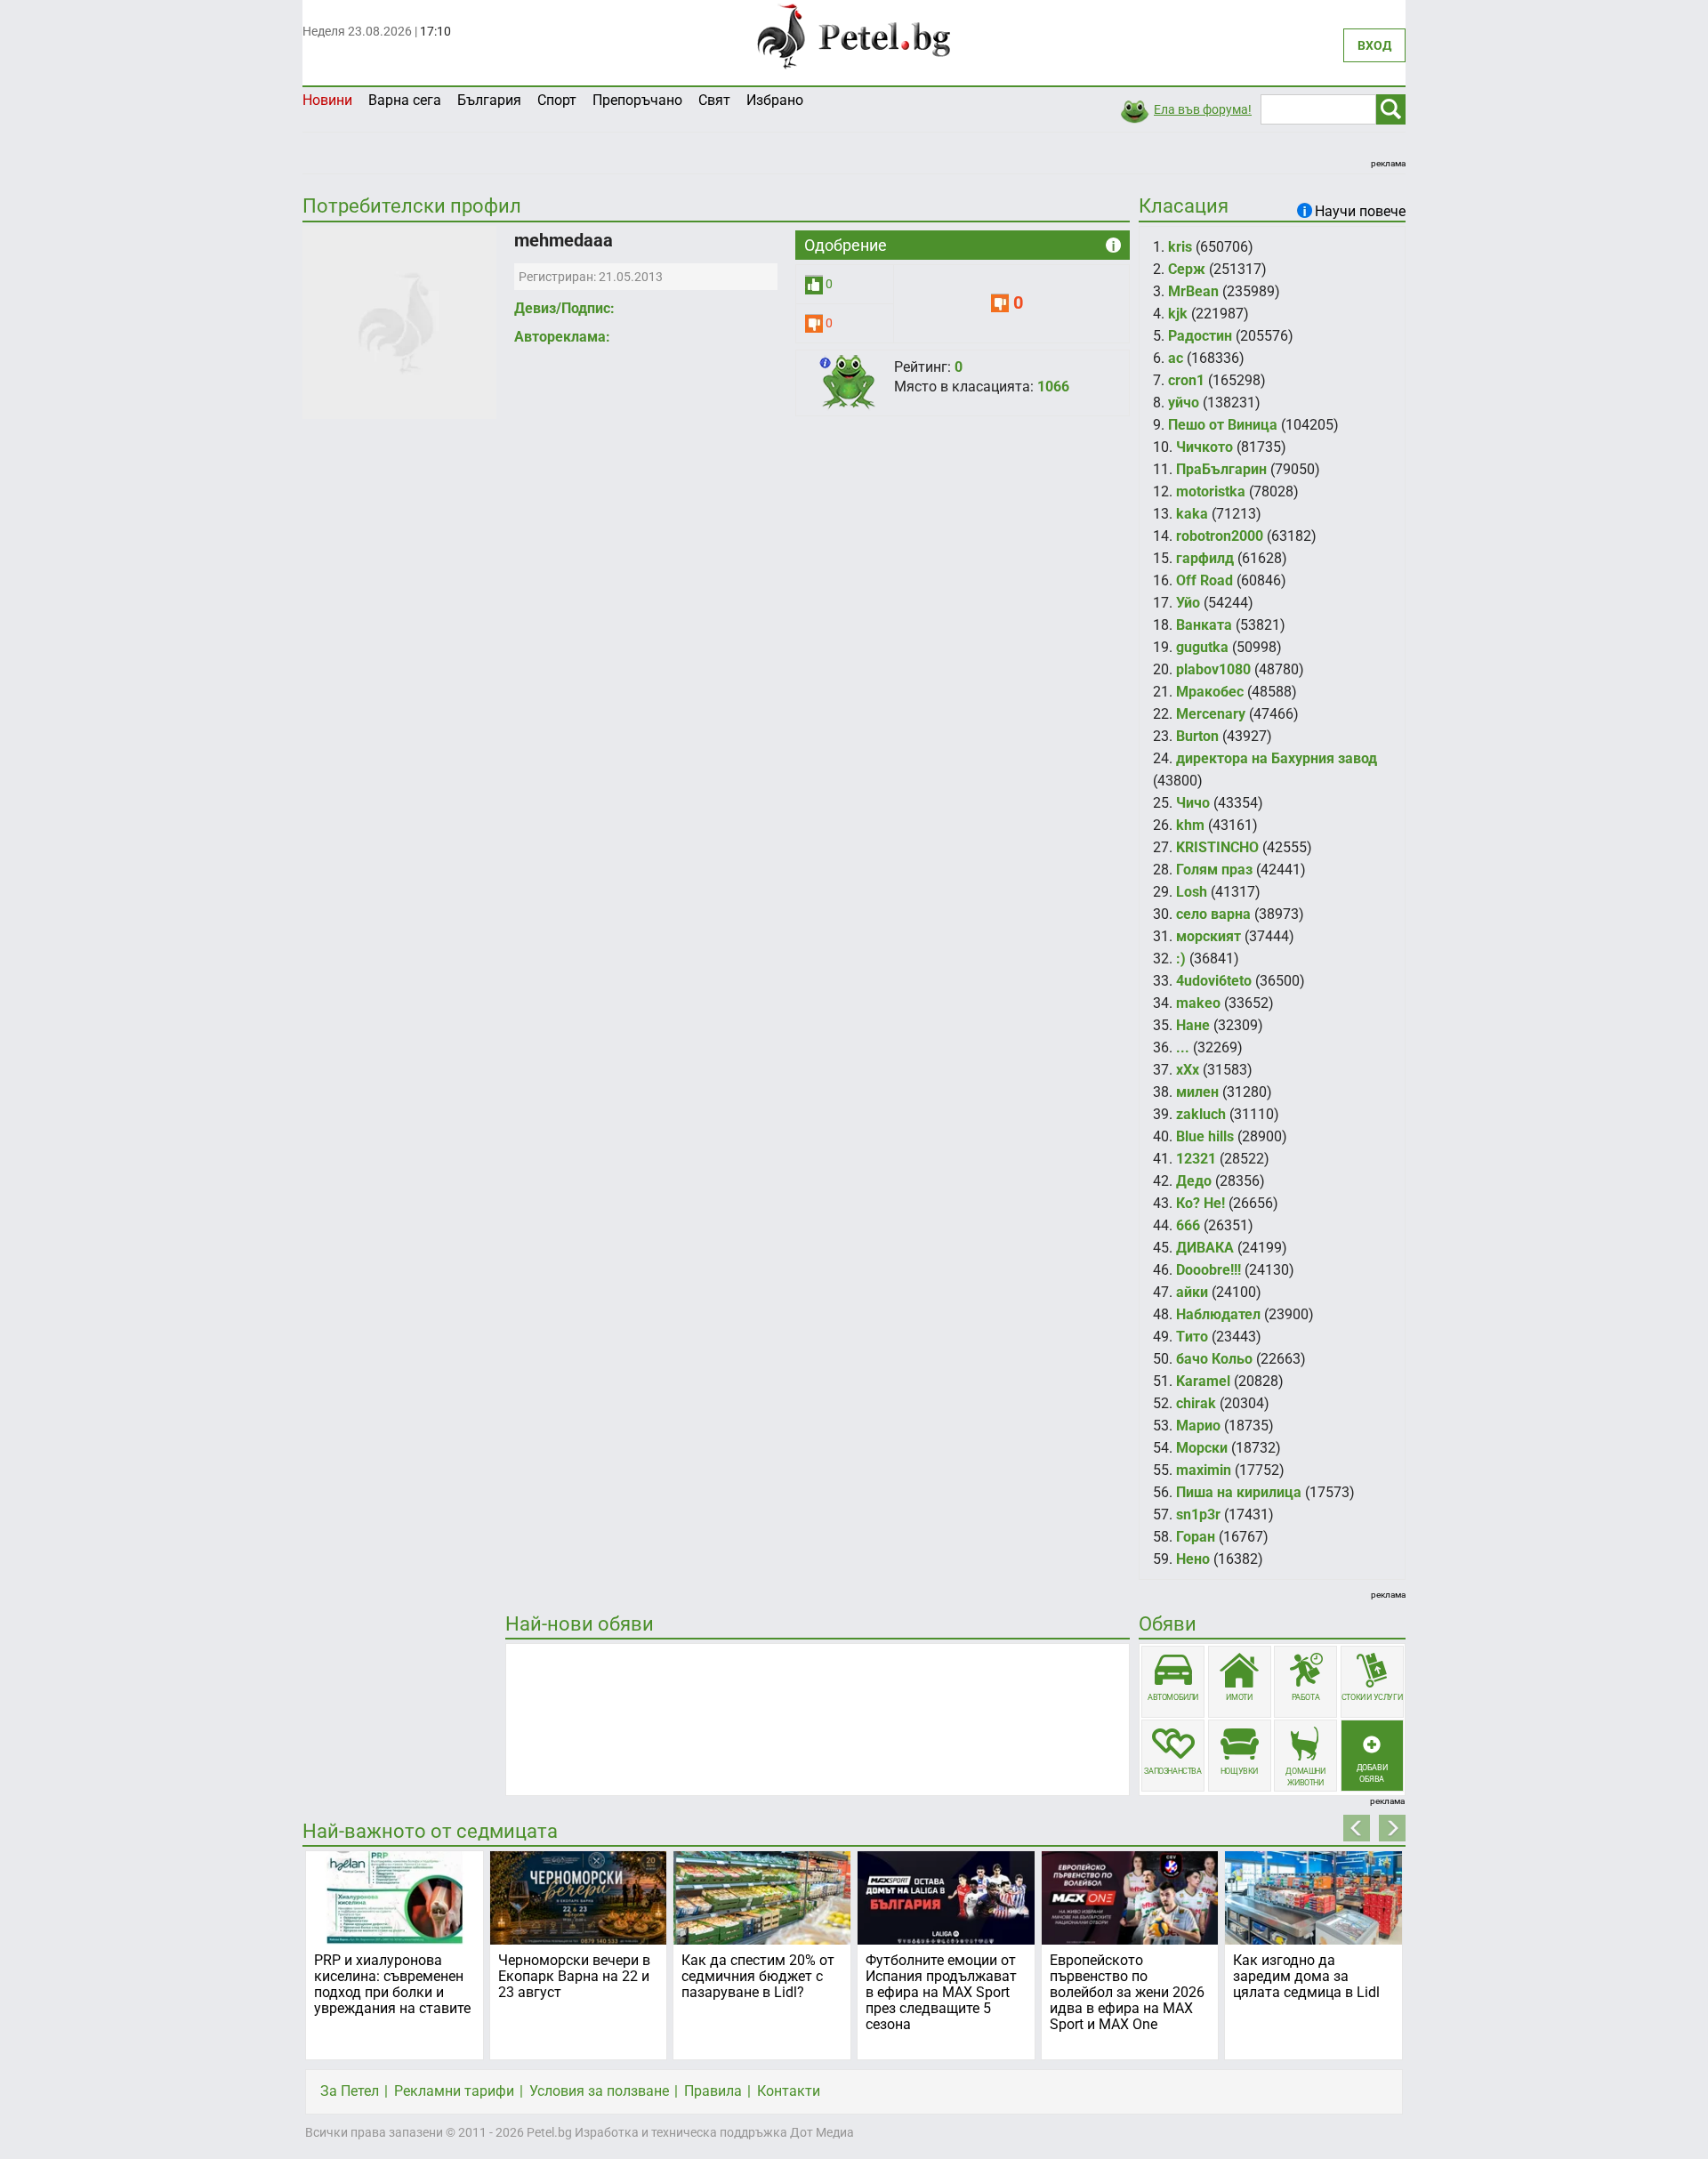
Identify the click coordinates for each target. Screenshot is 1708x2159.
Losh (1192, 892)
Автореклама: (562, 337)
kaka (1192, 514)
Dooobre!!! (1208, 1270)
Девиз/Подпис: (564, 308)
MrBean (1193, 291)
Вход (1374, 45)
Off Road (1204, 580)
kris (1180, 247)
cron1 (1186, 380)
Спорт (557, 100)
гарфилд (1205, 558)
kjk (1178, 314)
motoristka (1211, 491)
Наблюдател (1218, 1314)
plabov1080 (1213, 669)
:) (1181, 959)
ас (1176, 358)
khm (1190, 825)
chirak (1196, 1403)
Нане (1193, 1025)
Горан (1196, 1537)
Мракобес (1210, 692)
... (1183, 1047)
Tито (1192, 1337)
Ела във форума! (1203, 109)
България (489, 100)
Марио (1198, 1426)
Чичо (1193, 803)
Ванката (1204, 625)
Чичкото (1204, 447)
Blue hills (1205, 1136)
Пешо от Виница (1223, 425)
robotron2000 (1220, 536)
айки (1192, 1292)
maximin (1204, 1470)
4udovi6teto (1214, 981)
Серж (1187, 269)
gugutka (1202, 647)
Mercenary (1211, 714)
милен (1197, 1092)
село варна (1213, 914)
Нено (1193, 1559)
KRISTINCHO (1217, 847)
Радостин (1200, 336)
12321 (1196, 1159)
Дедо (1194, 1181)
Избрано (775, 100)
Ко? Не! (1200, 1203)
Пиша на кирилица (1239, 1492)
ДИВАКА (1205, 1248)
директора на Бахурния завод (1277, 758)
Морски (1202, 1448)
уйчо (1184, 403)
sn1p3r (1198, 1515)
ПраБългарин (1221, 469)
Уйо (1188, 603)
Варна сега (405, 100)
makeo (1198, 1003)
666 (1188, 1225)
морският (1208, 936)
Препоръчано (637, 100)
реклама (1388, 163)
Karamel (1203, 1381)
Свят (714, 100)
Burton (1197, 736)
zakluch (1201, 1114)
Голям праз (1214, 870)
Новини (327, 100)
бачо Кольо (1214, 1359)
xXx (1188, 1070)
